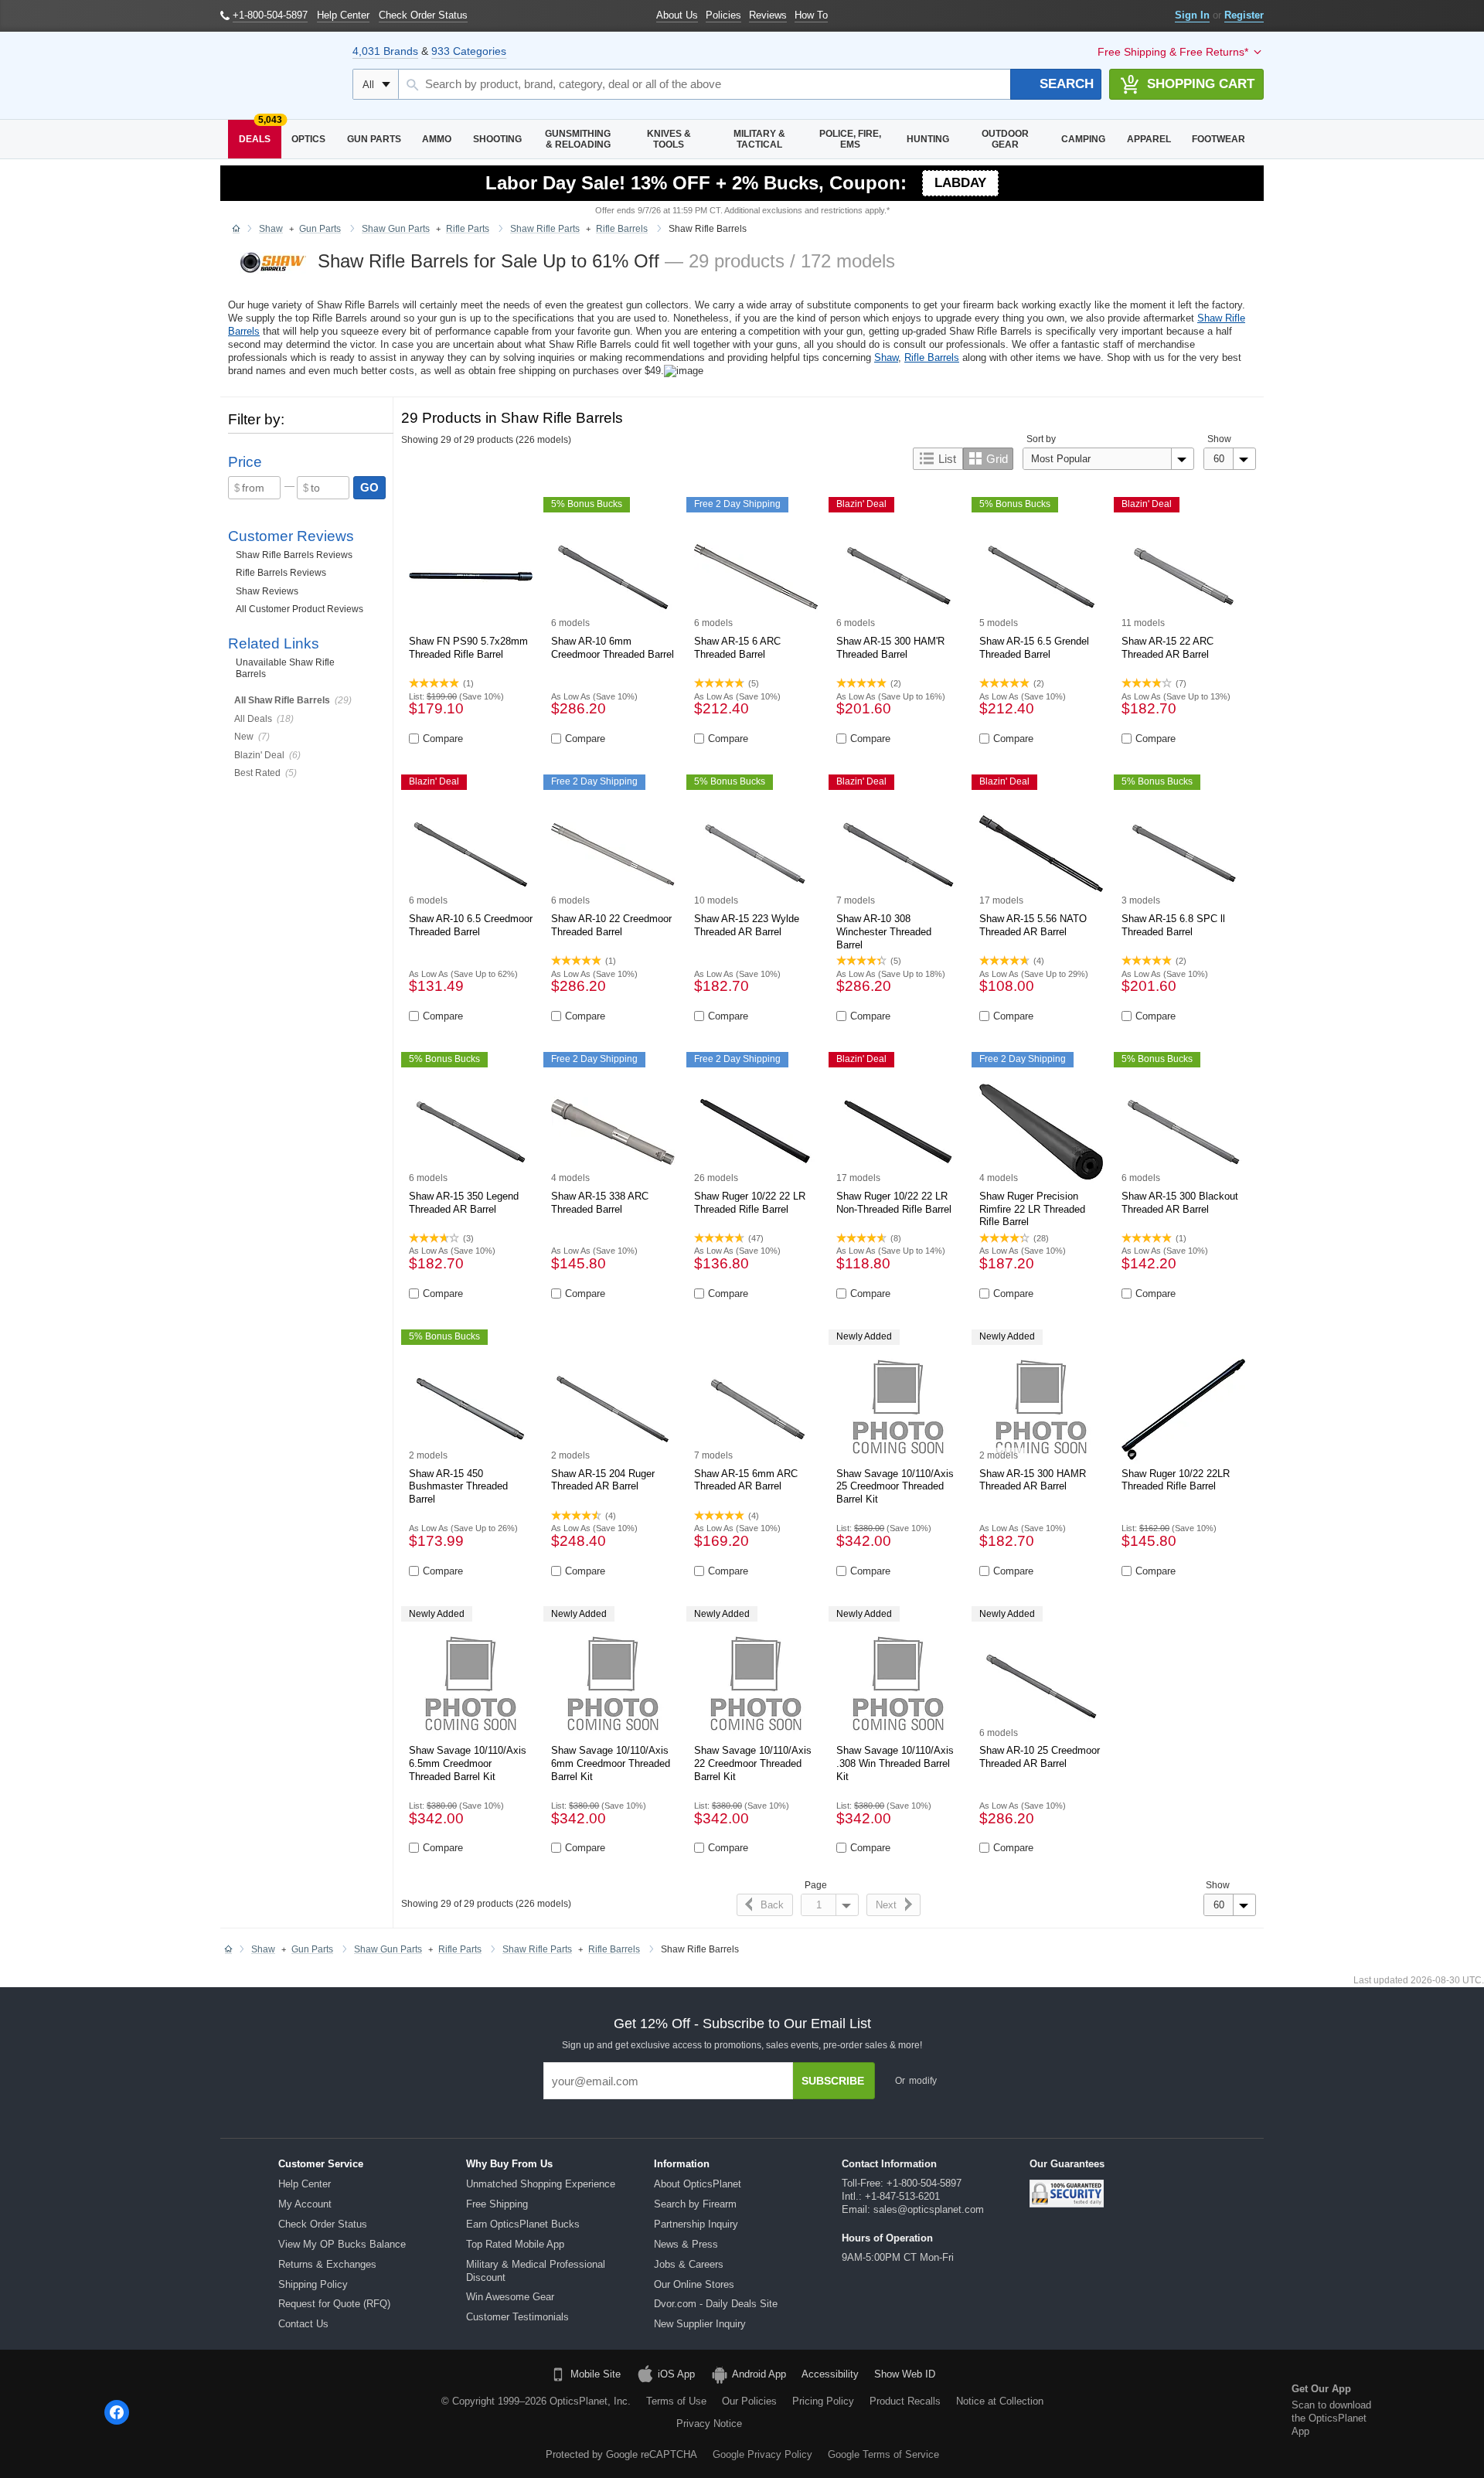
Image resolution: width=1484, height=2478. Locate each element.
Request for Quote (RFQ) (334, 2304)
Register (1244, 15)
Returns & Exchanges (327, 2264)
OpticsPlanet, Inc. (590, 2401)
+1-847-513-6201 (902, 2196)
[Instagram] (274, 2412)
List (947, 459)
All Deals (253, 719)
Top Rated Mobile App (515, 2244)
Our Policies (749, 2401)
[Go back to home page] (236, 230)
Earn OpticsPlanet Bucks (523, 2224)
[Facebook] (117, 2412)
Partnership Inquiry (696, 2224)
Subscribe (833, 2081)
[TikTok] (156, 2412)
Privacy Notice (709, 2424)
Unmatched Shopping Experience (541, 2184)
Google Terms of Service (883, 2454)
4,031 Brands (385, 51)
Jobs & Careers (689, 2264)
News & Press (686, 2244)
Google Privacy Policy (762, 2454)
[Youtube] (235, 2412)
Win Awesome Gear (510, 2297)
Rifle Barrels (932, 357)
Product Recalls (905, 2401)
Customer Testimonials (517, 2317)
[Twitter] (196, 2412)
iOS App (676, 2374)
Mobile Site (596, 2374)
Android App (759, 2374)
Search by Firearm (695, 2204)
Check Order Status (323, 2224)
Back (772, 1905)
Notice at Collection (1000, 2401)
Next (886, 1905)
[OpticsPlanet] (279, 76)
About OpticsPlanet (698, 2184)
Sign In (1192, 15)
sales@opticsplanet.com (929, 2209)
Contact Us (303, 2324)
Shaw (886, 357)
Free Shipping (497, 2204)
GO (369, 487)
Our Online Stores (694, 2284)
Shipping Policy (313, 2284)
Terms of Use (676, 2401)
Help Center (305, 2184)
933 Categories (469, 51)
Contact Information (889, 2164)
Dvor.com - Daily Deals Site (716, 2304)
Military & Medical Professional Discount (536, 2271)
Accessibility (830, 2374)
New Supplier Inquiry (700, 2324)
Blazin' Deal (259, 755)
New (244, 737)
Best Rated (257, 773)
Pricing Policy (823, 2401)
